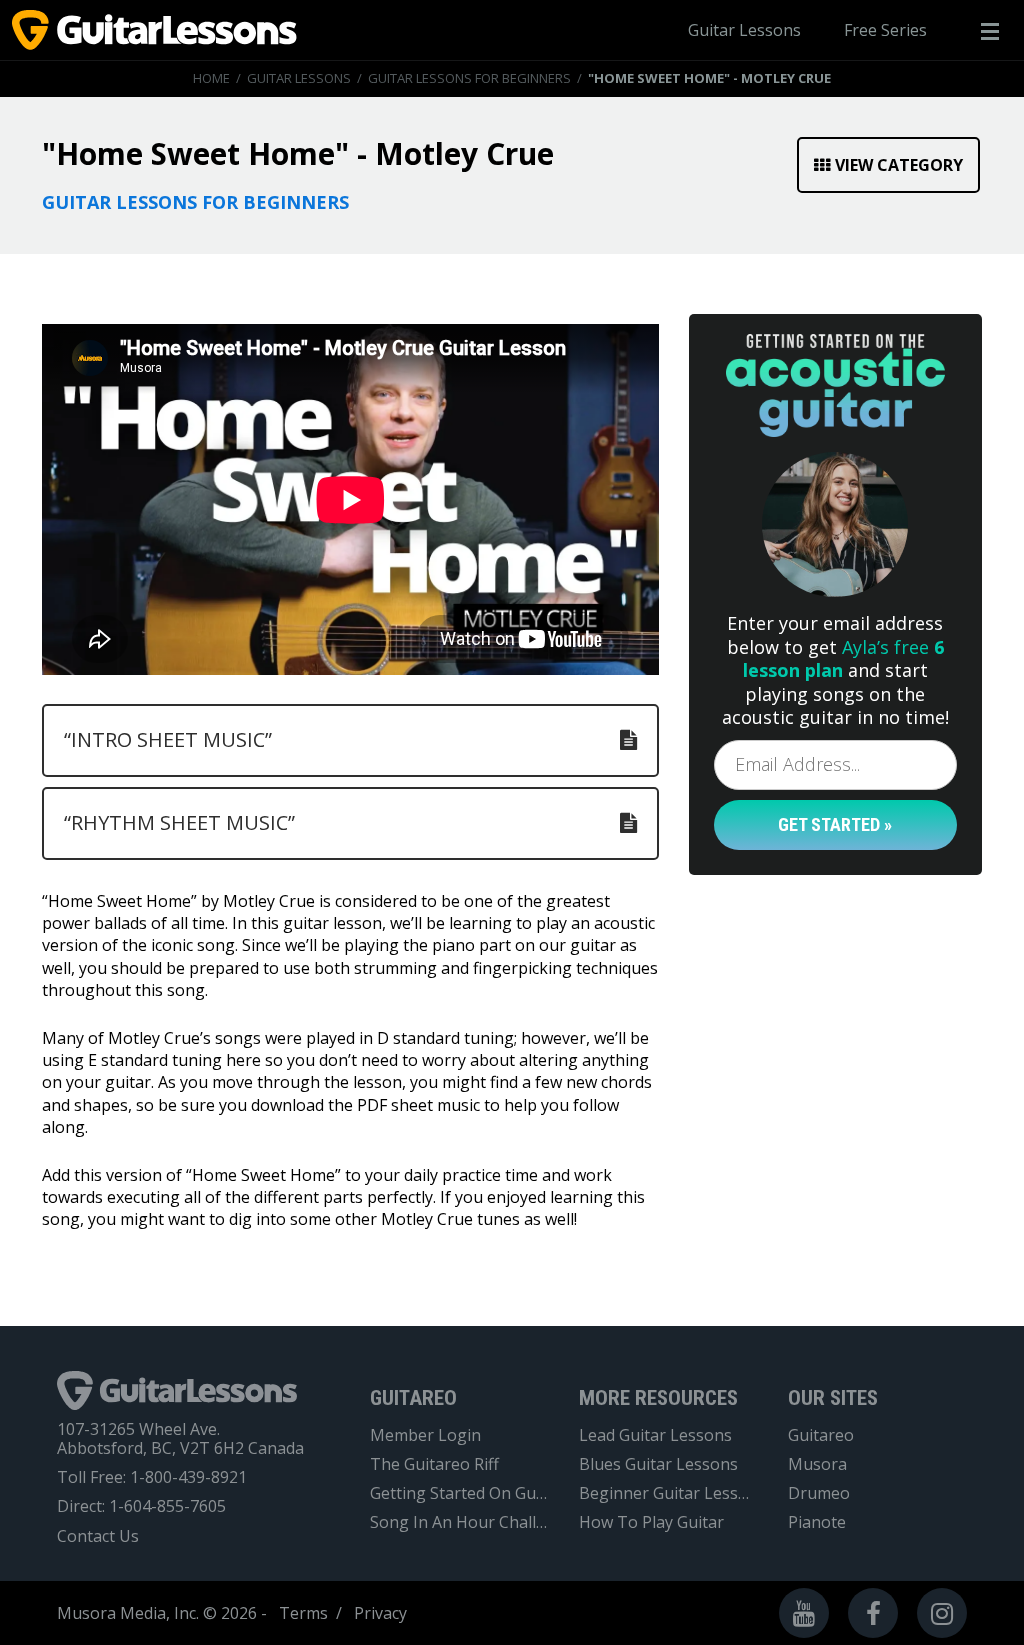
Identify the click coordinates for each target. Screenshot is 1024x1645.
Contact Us (98, 1536)
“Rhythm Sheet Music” (179, 822)
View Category (899, 165)
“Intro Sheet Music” (168, 739)
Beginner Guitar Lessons (668, 1493)
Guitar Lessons (744, 30)
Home (211, 78)
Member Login (425, 1435)
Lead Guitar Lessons (655, 1435)
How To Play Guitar (651, 1522)
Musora (817, 1464)
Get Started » (835, 824)
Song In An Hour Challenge (459, 1522)
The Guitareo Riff (434, 1464)
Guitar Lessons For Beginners (469, 78)
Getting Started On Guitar (459, 1493)
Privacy (380, 1613)
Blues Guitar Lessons (658, 1464)
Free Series (885, 30)
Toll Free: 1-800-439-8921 (152, 1477)
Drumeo (819, 1493)
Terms (303, 1613)
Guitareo (821, 1435)
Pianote (817, 1522)
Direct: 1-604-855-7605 (141, 1506)
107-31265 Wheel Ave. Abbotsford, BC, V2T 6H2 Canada (180, 1439)
